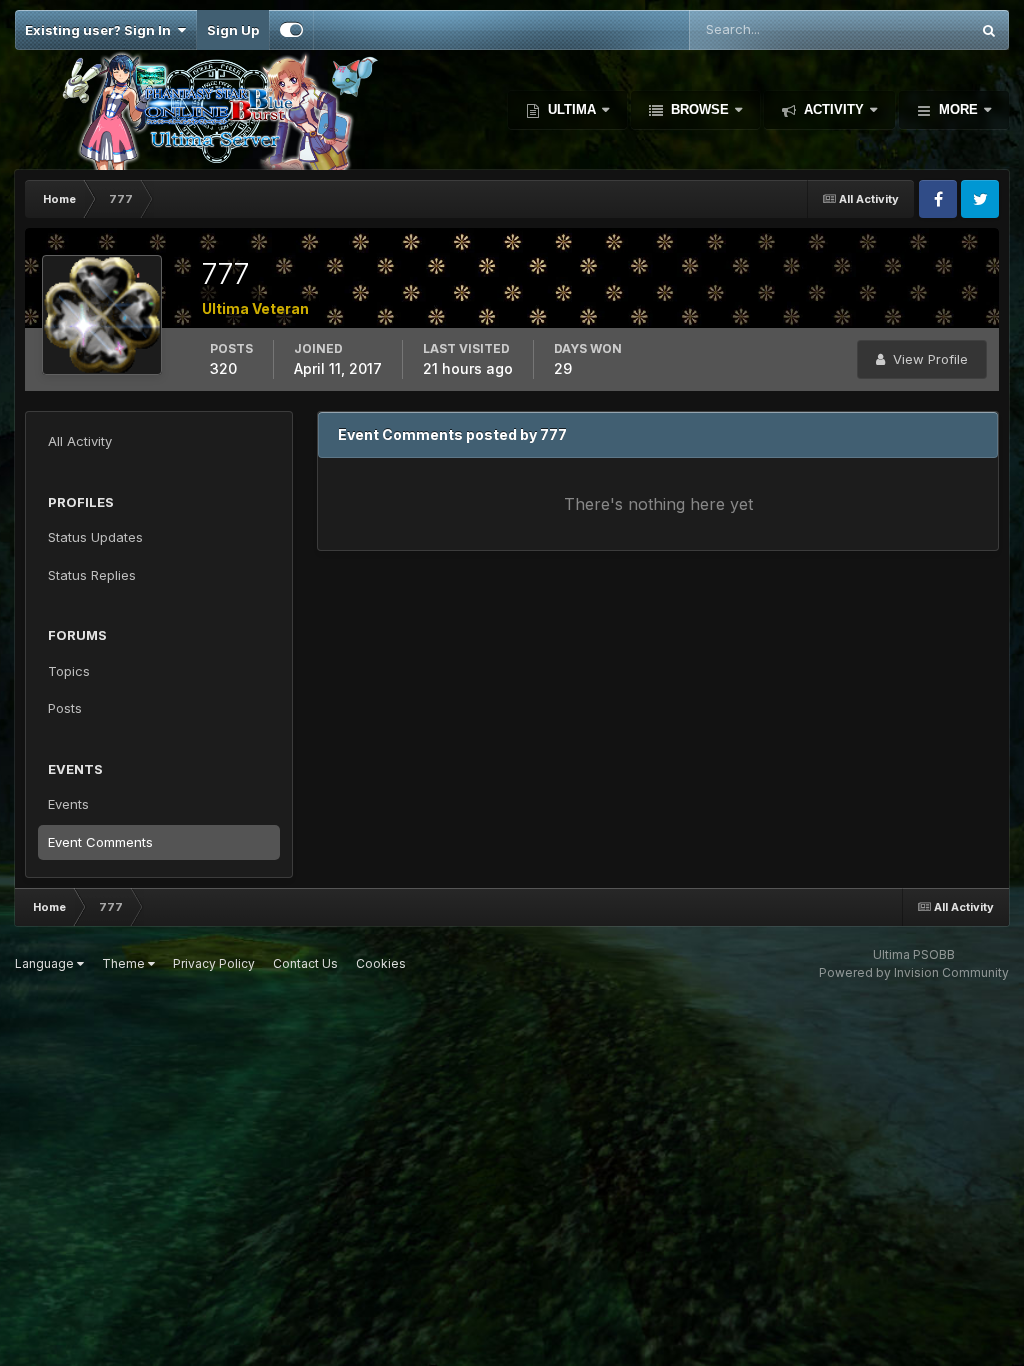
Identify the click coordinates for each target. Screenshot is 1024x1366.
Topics (69, 671)
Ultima (572, 109)
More (958, 109)
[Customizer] (291, 30)
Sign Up (233, 30)
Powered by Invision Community (914, 972)
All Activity (80, 441)
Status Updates (896, 29)
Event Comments (100, 842)
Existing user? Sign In (101, 30)
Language (46, 963)
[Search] (989, 30)
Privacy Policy (214, 963)
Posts (65, 708)
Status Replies (92, 575)
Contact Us (305, 963)
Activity (834, 109)
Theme (125, 963)
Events (68, 804)
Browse (700, 109)
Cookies (381, 963)
